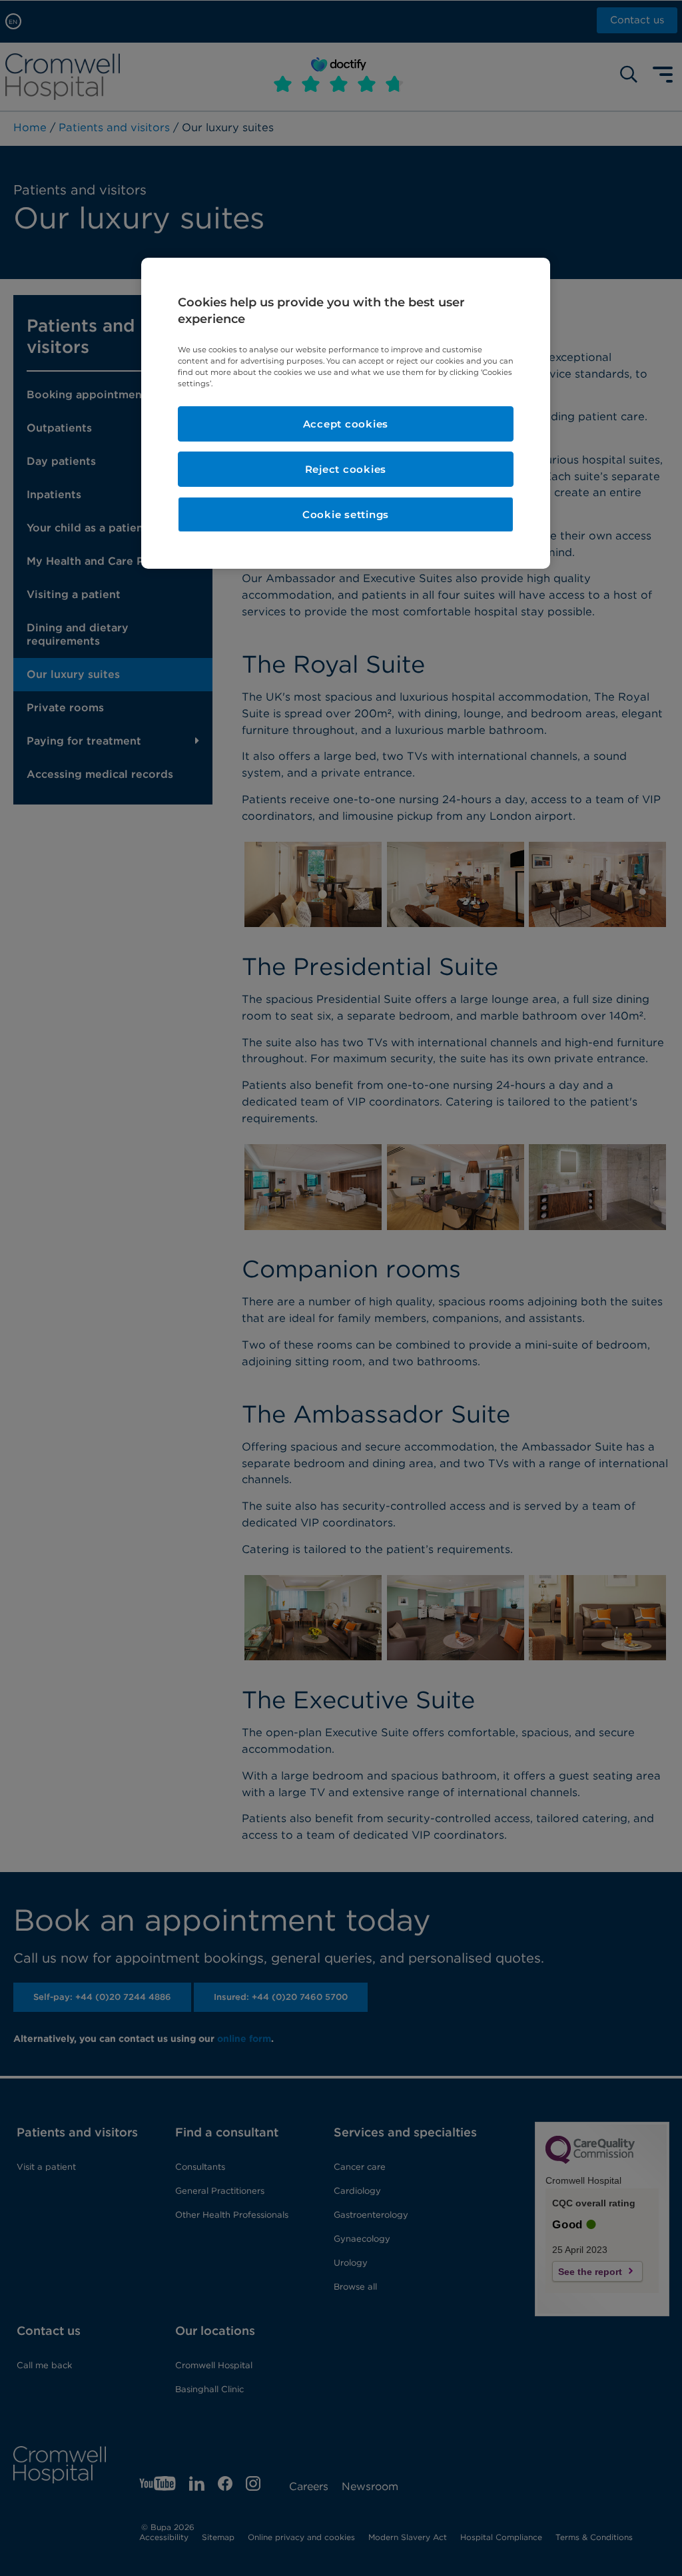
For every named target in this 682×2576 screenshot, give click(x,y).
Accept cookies (346, 424)
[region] (346, 414)
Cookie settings (346, 514)
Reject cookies (346, 469)
